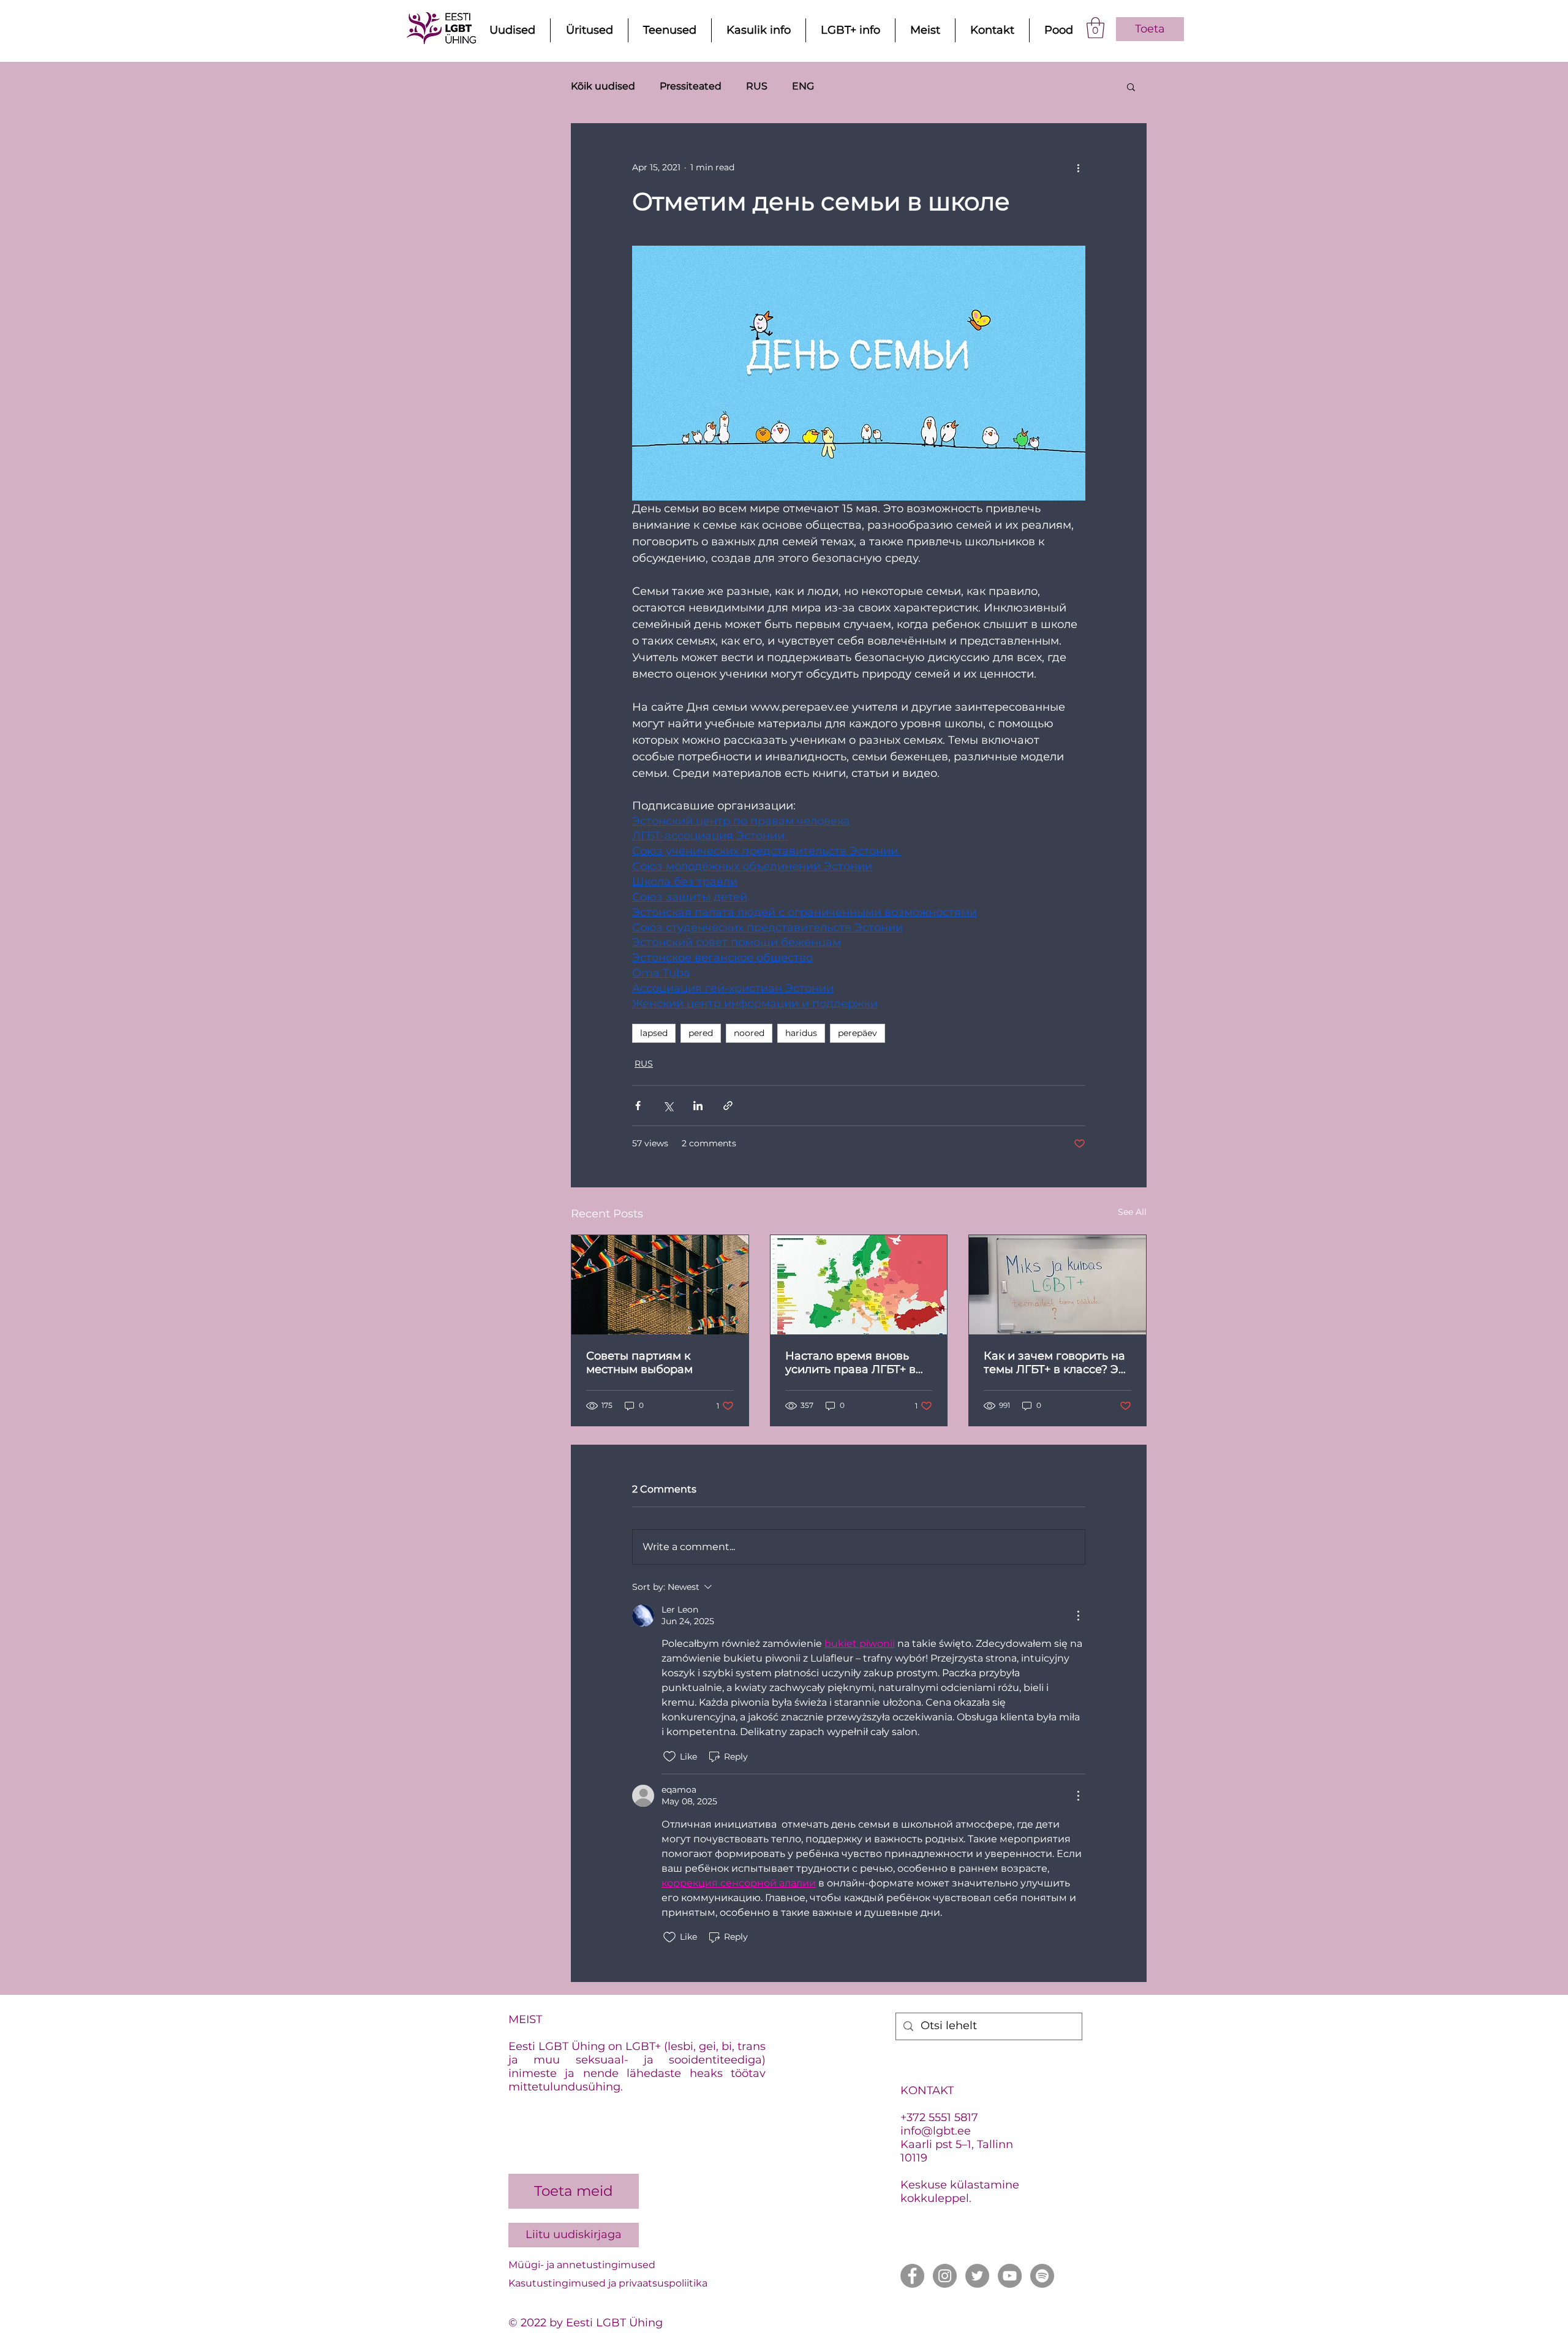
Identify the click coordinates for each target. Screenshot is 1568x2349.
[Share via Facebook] (638, 1106)
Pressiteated (691, 86)
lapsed (654, 1033)
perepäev (858, 1033)
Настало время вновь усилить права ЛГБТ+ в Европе (850, 1363)
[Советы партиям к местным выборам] (660, 1285)
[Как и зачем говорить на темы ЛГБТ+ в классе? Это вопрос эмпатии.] (1057, 1285)
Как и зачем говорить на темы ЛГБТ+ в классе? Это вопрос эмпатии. (1057, 1363)
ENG (803, 86)
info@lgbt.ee (936, 2131)
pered (701, 1033)
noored (749, 1033)
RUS (757, 86)
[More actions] (1078, 168)
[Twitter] (977, 2276)
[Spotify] (1042, 2276)
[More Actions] (1078, 1616)
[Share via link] (728, 1106)
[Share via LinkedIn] (698, 1106)
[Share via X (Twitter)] (668, 1106)
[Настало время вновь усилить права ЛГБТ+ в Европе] (859, 1285)
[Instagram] (945, 2276)
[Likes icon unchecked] (669, 1757)
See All (1132, 1212)
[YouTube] (1010, 2276)
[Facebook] (912, 2276)
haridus (801, 1033)
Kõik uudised (603, 86)
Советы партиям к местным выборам (639, 1363)
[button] (1095, 28)
